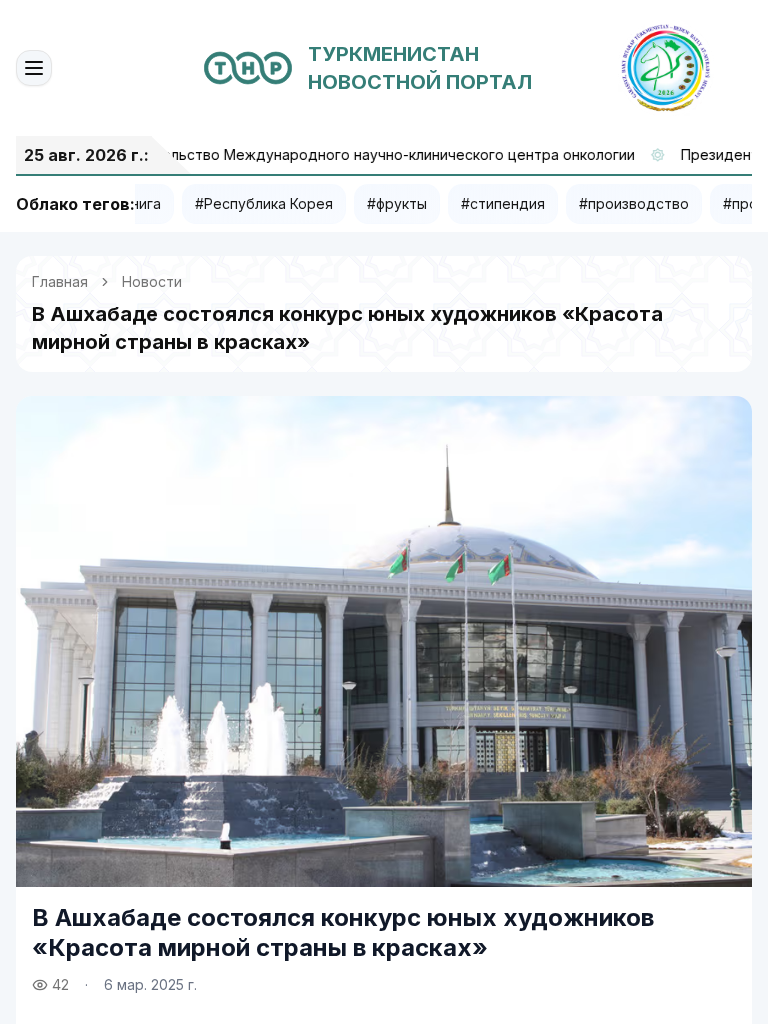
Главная (60, 281)
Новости (152, 281)
